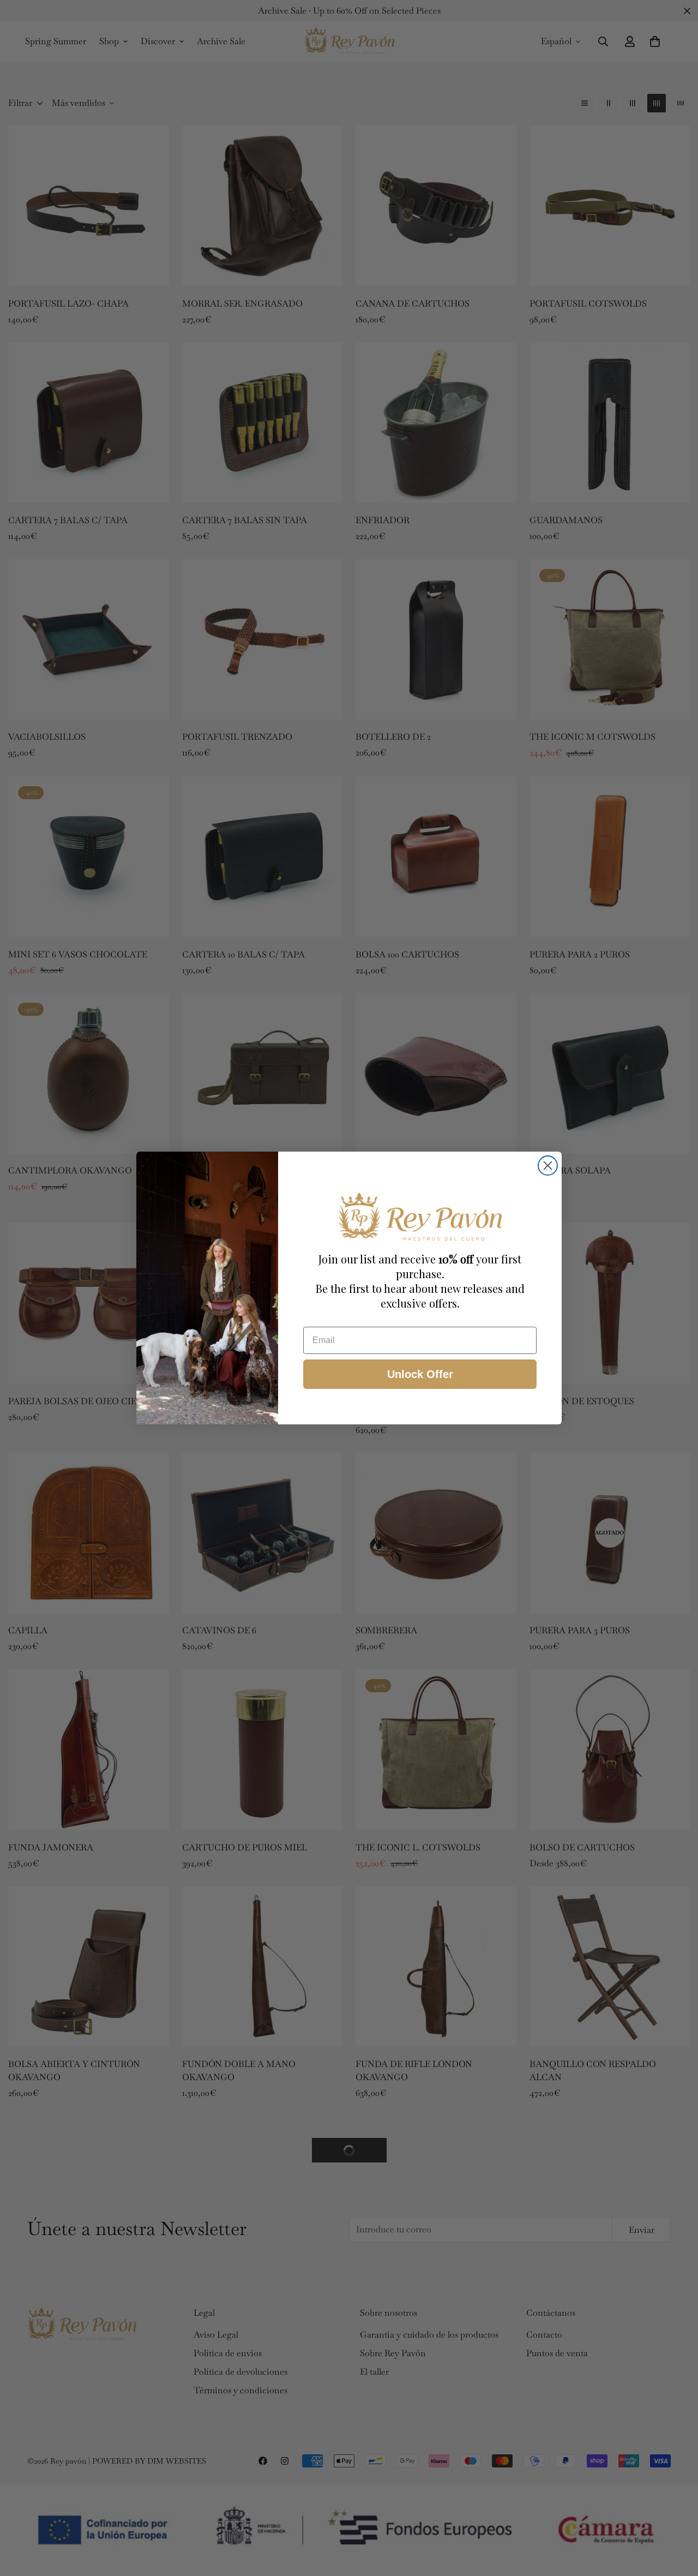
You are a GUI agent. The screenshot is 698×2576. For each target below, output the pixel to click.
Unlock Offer (420, 1374)
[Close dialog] (548, 1166)
